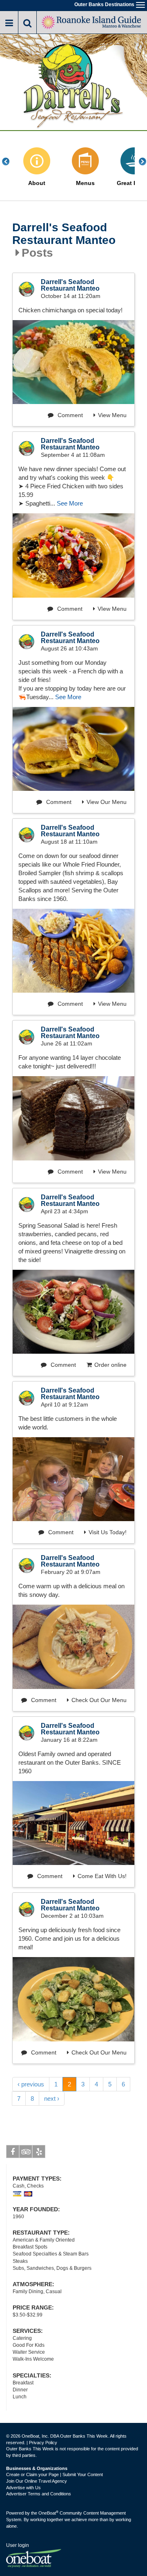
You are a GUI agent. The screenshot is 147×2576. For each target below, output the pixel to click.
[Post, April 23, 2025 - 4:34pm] (73, 1312)
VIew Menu (112, 609)
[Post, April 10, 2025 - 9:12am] (73, 1479)
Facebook (13, 2152)
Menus (85, 183)
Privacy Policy (43, 2443)
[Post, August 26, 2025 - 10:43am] (73, 749)
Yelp (39, 2152)
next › (52, 2099)
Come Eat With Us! (102, 1876)
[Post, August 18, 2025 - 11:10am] (73, 951)
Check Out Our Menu (99, 1700)
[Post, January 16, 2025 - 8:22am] (73, 1823)
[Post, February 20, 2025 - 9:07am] (73, 1647)
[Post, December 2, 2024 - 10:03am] (73, 1999)
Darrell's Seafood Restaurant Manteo (64, 234)
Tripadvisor (26, 2152)
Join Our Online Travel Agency (37, 2481)
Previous (10, 161)
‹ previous (31, 2084)
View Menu (112, 415)
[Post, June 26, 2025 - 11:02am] (73, 1118)
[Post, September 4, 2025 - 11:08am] (73, 555)
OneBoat (48, 2513)
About (37, 183)
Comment (69, 415)
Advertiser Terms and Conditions (39, 2494)
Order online (110, 1365)
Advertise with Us (23, 2488)
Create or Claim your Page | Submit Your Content (55, 2474)
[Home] (92, 21)
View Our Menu (107, 802)
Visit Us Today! (108, 1532)
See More (70, 503)
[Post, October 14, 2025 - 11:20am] (73, 362)
